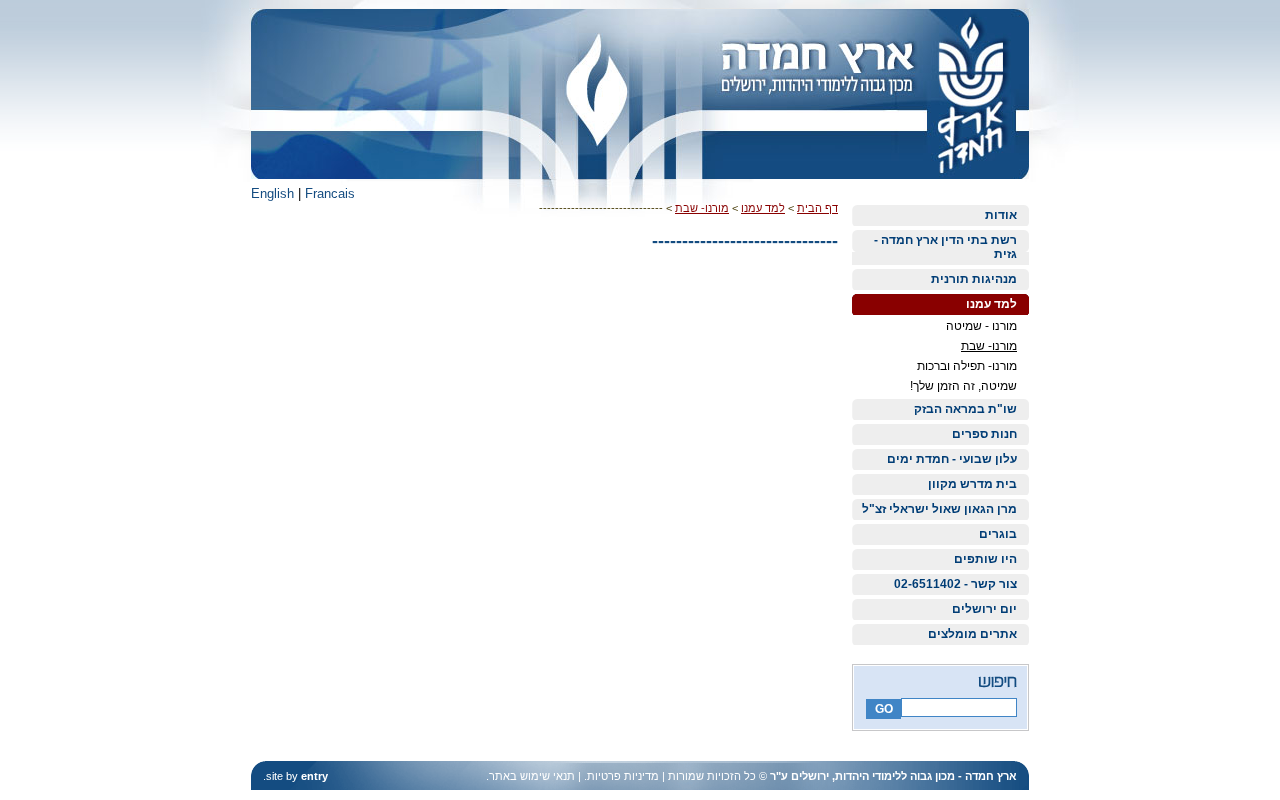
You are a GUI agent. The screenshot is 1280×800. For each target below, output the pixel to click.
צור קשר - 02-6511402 (955, 584)
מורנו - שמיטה (981, 326)
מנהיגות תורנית (974, 279)
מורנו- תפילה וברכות (967, 366)
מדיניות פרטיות (623, 776)
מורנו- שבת (989, 346)
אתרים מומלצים (972, 634)
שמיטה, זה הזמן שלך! (963, 386)
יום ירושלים (984, 609)
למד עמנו (991, 304)
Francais (330, 193)
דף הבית (817, 208)
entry (314, 776)
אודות (1001, 215)
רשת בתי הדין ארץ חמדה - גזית (945, 247)
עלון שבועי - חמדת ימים (952, 459)
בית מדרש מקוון (972, 484)
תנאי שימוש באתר (532, 776)
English (272, 193)
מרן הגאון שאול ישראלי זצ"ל (939, 509)
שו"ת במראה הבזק (965, 409)
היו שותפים (985, 559)
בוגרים (998, 534)
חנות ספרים (984, 434)
